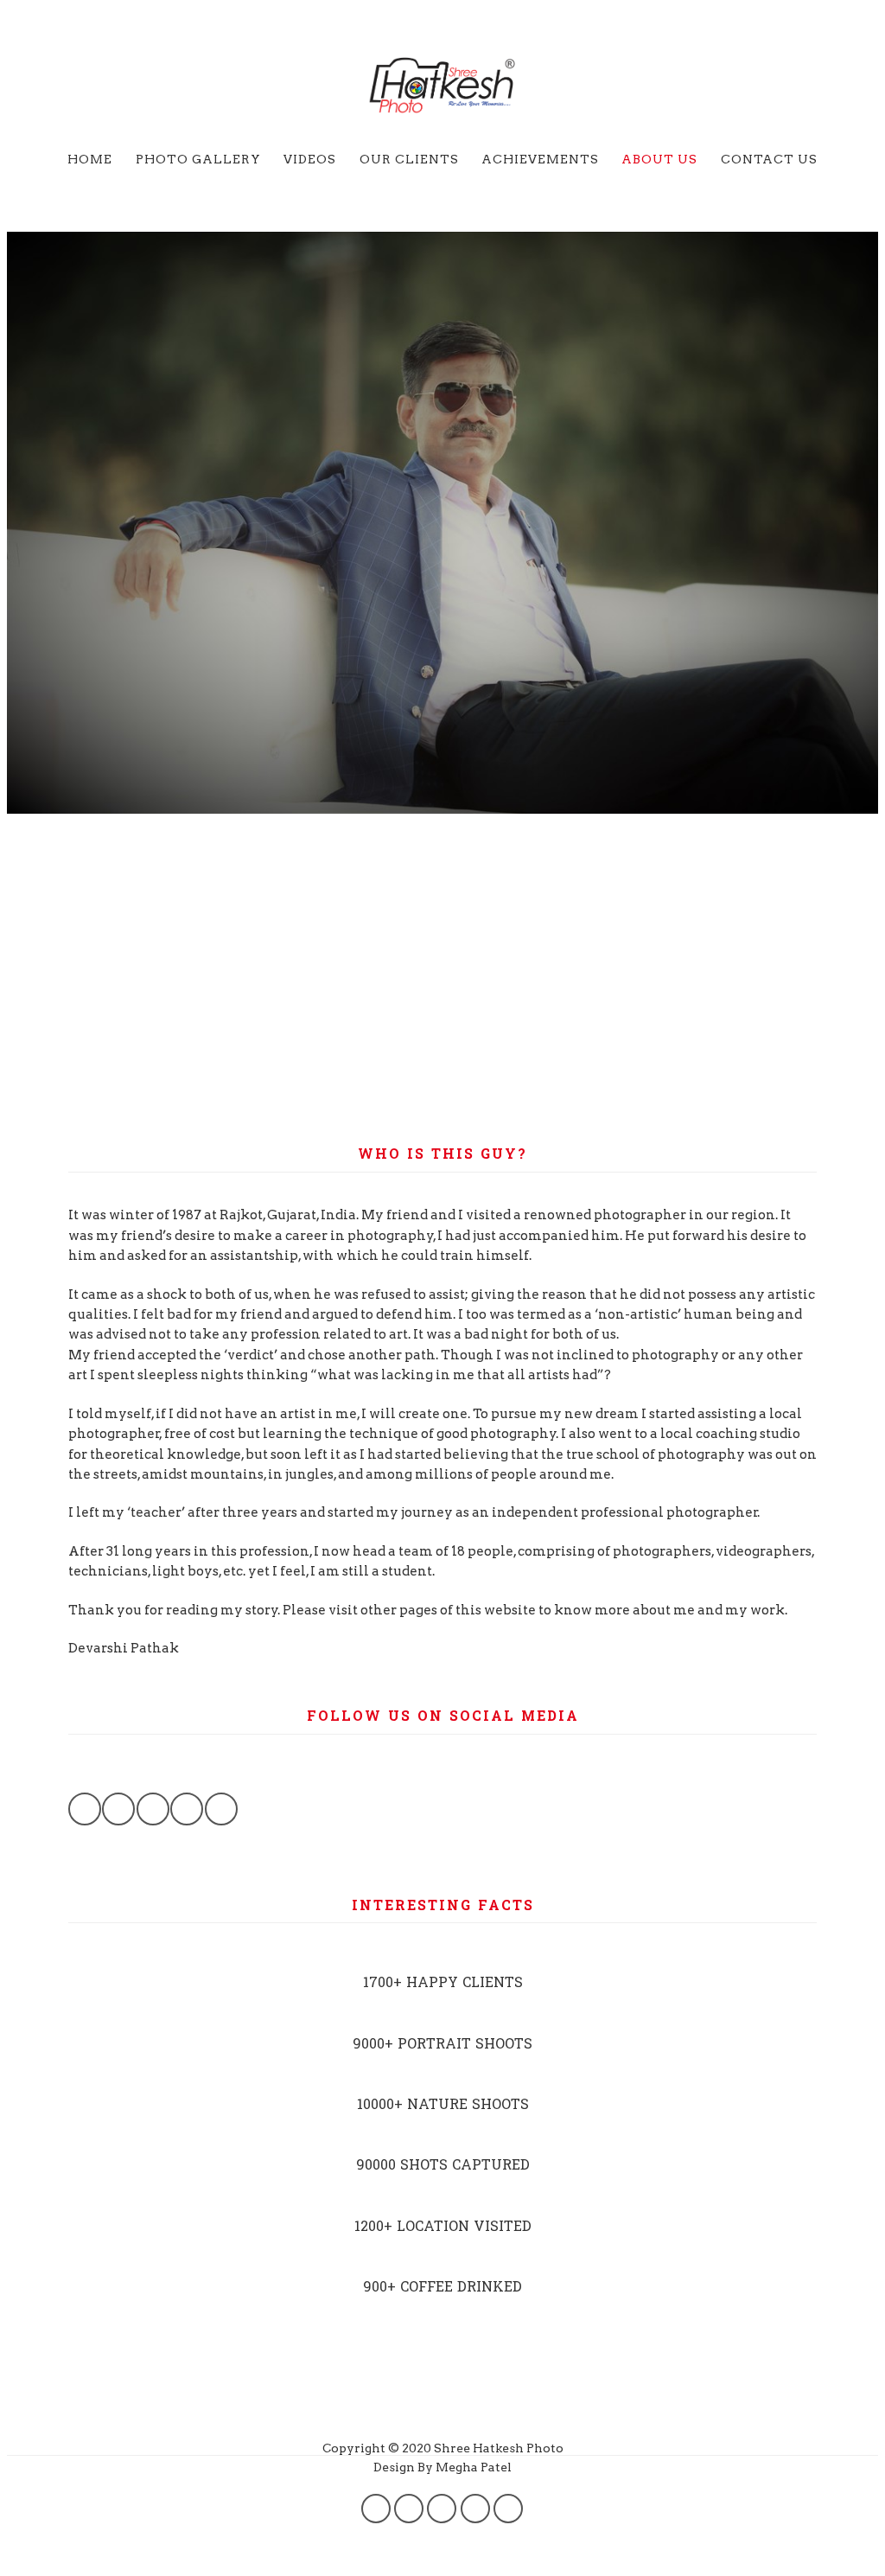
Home (90, 159)
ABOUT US (659, 159)
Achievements (540, 159)
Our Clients (409, 159)
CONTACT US (769, 159)
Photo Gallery (198, 159)
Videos (310, 159)
